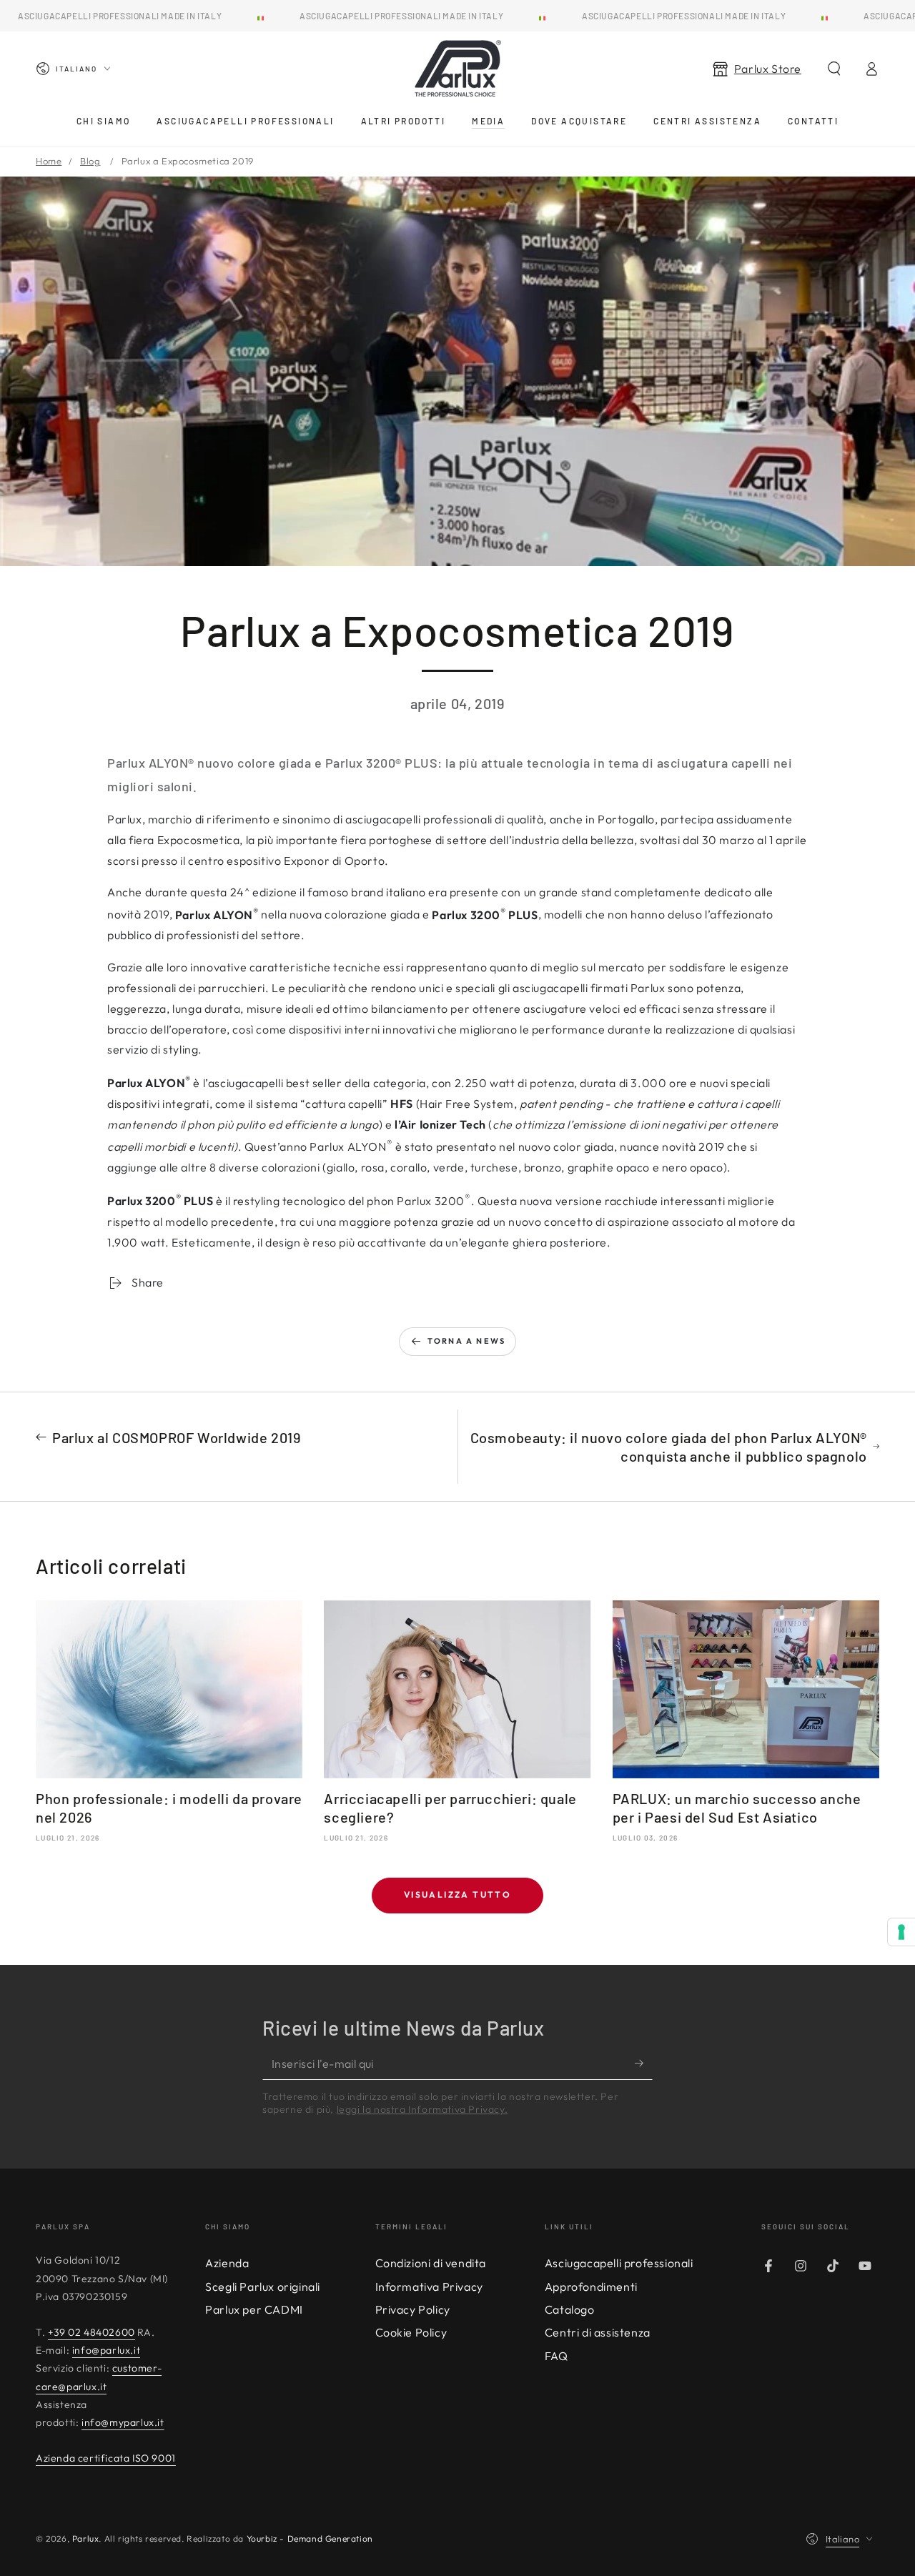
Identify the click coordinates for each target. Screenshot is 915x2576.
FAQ (557, 2356)
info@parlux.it (106, 2350)
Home (49, 161)
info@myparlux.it (123, 2422)
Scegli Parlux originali (263, 2287)
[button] (834, 69)
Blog (90, 161)
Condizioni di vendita (431, 2263)
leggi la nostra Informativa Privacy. (422, 2109)
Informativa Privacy (429, 2287)
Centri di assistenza (598, 2332)
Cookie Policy (411, 2332)
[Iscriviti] (644, 2064)
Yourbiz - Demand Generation (310, 2538)
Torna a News (466, 1341)
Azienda (227, 2263)
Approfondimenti (591, 2287)
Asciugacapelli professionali (619, 2263)
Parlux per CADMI (254, 2309)
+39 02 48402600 (91, 2332)
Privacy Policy (413, 2309)
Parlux (86, 2538)
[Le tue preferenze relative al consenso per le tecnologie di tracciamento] (901, 1932)
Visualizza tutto (457, 1894)
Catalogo (570, 2309)
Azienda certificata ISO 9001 (106, 2458)
